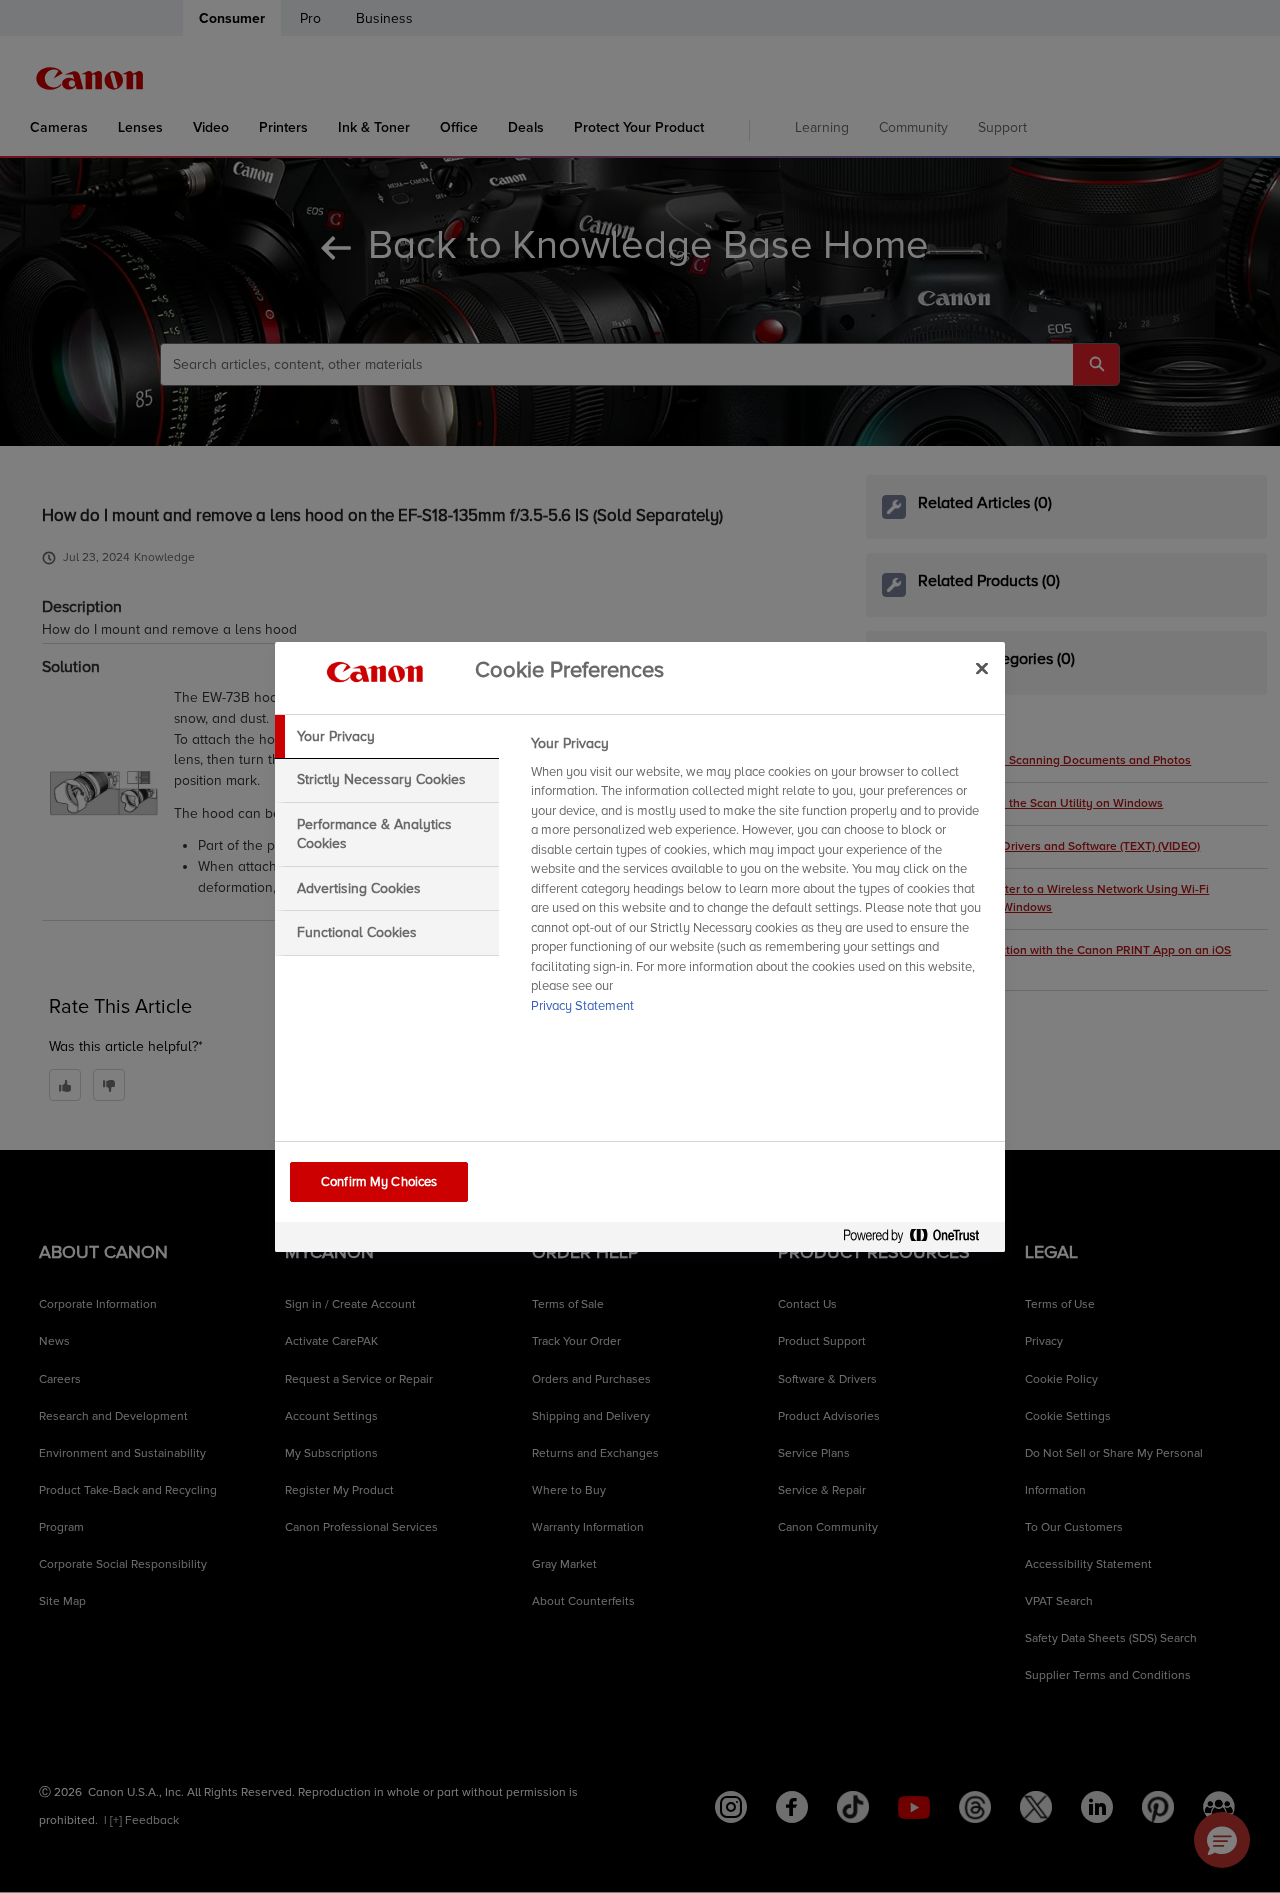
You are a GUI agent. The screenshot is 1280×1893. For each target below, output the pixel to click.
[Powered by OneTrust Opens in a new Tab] (919, 1239)
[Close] (982, 669)
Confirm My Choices (379, 1182)
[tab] (387, 737)
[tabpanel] (759, 881)
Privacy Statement (582, 1006)
